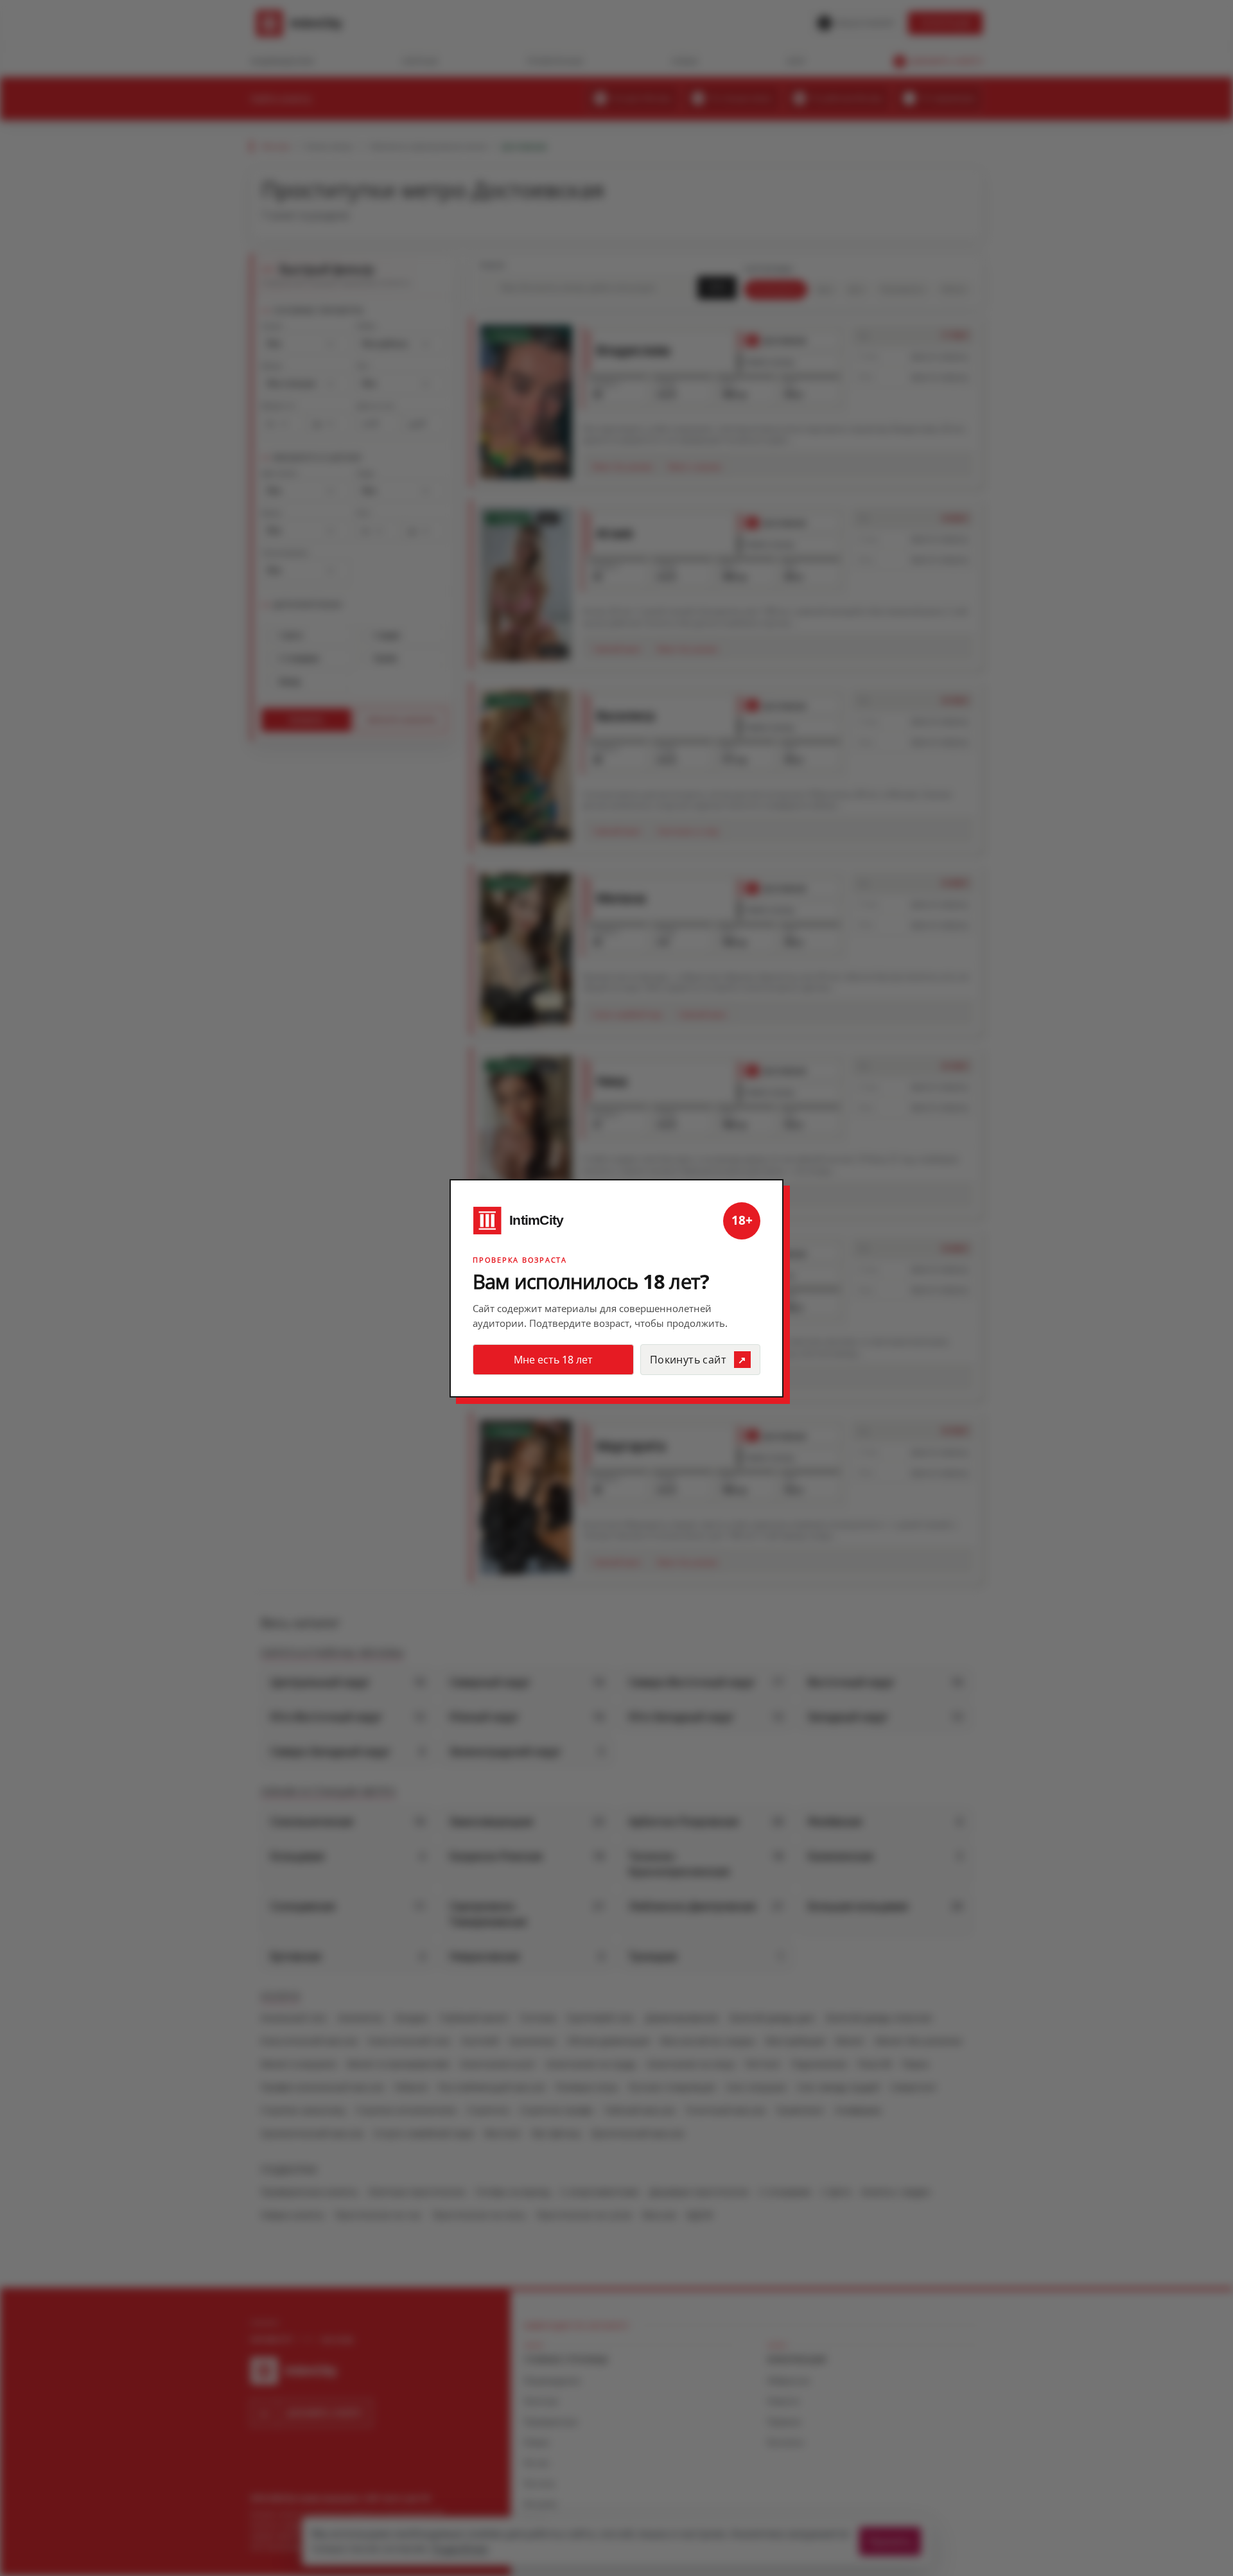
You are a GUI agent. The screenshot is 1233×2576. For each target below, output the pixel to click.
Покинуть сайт (688, 1360)
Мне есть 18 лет (553, 1360)
